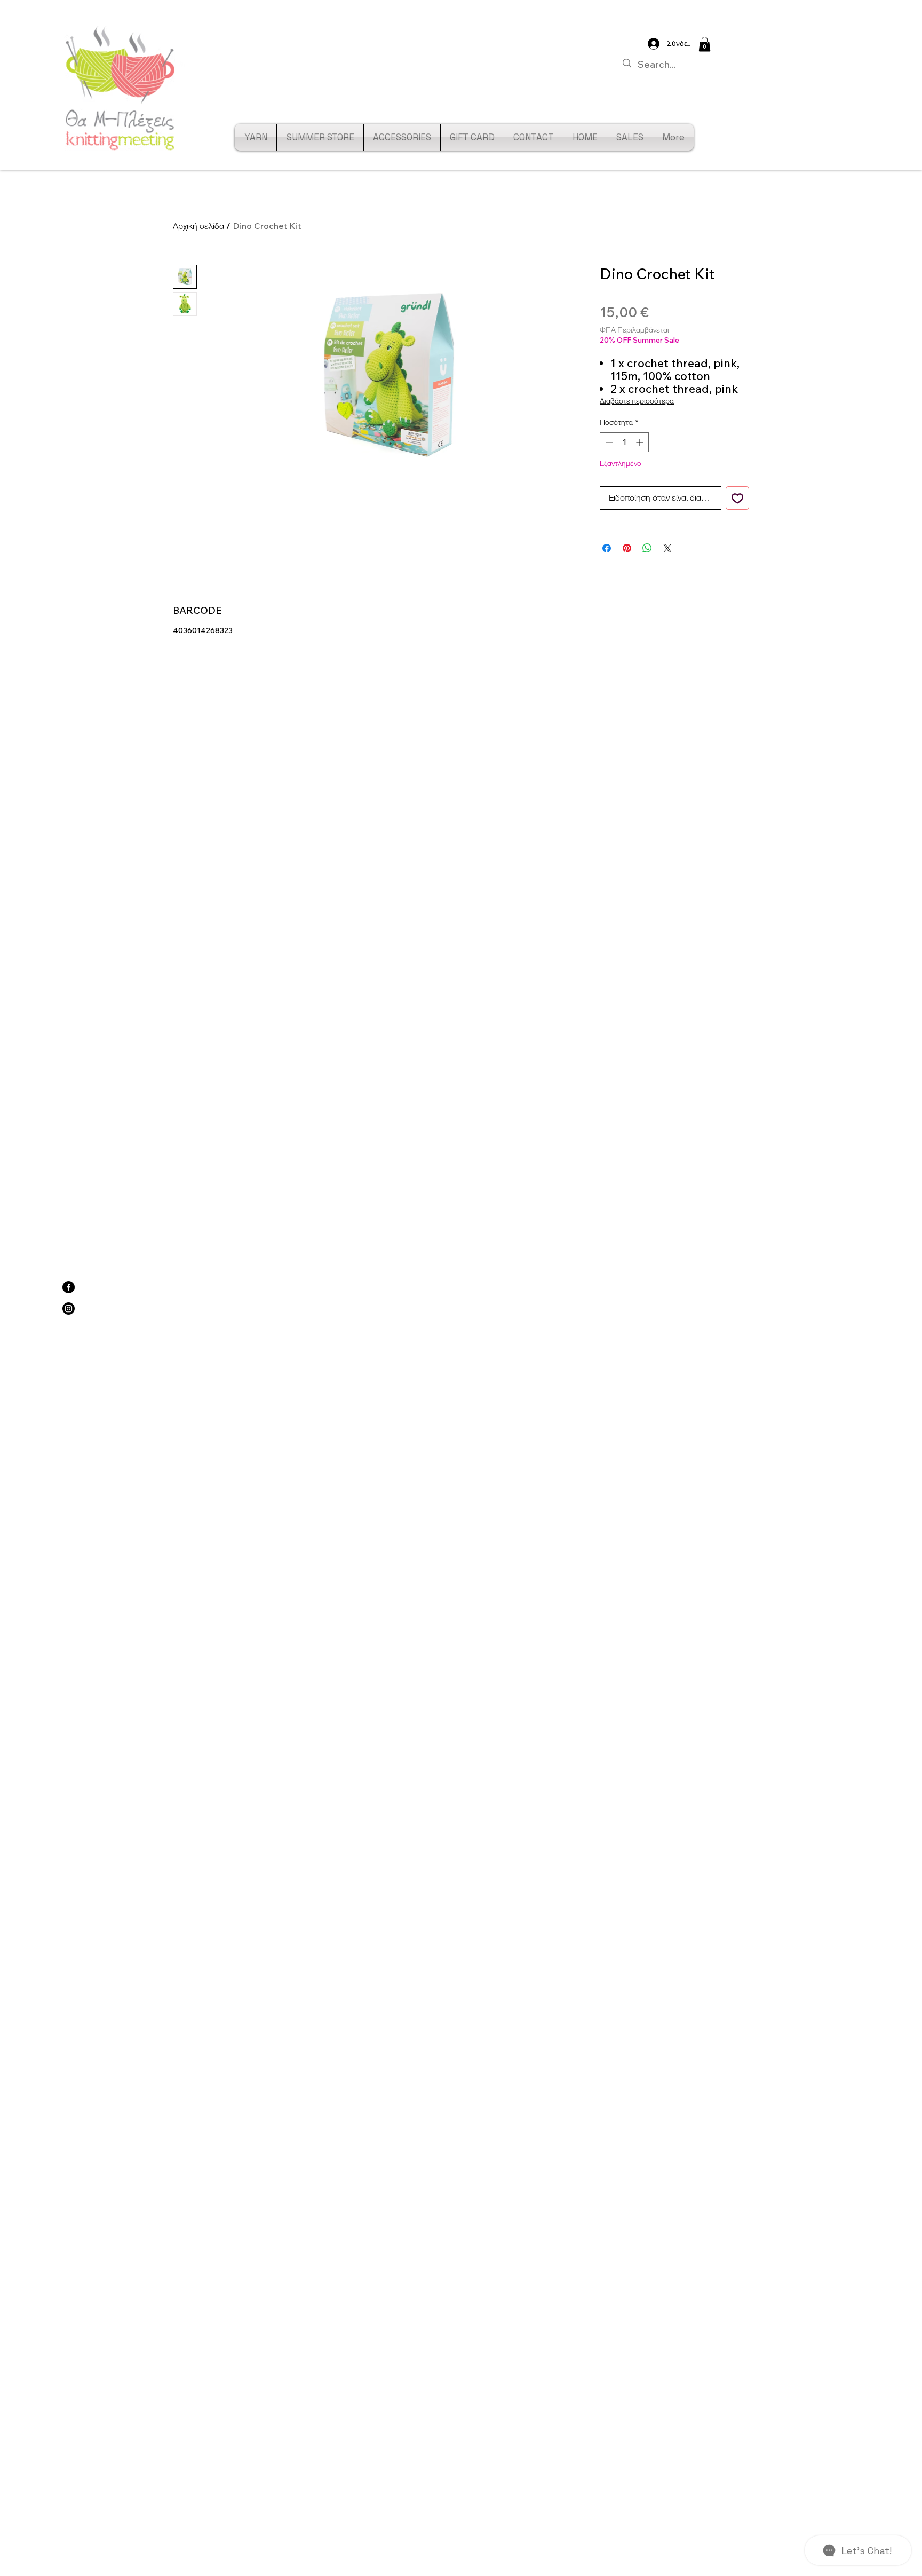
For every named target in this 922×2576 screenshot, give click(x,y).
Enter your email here (316, 1324)
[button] (858, 1058)
